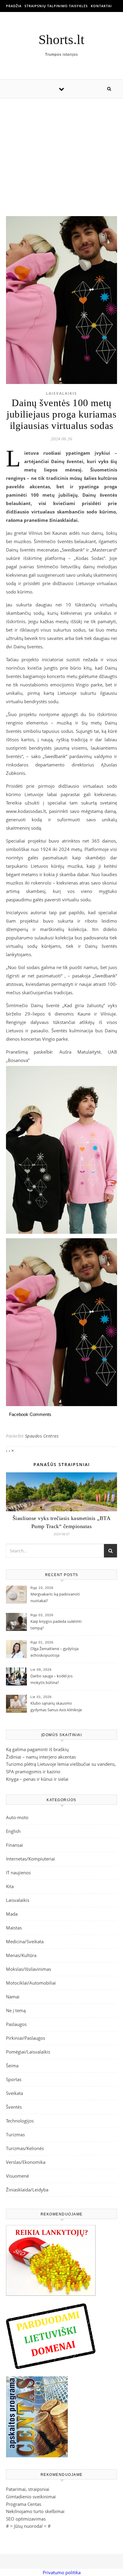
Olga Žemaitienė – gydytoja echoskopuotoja (54, 1652)
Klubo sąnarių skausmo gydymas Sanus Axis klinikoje (56, 1706)
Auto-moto (17, 1817)
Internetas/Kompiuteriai (30, 1859)
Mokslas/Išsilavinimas (29, 1969)
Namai (13, 1997)
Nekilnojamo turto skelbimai (35, 2511)
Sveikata (14, 2093)
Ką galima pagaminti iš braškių (37, 1749)
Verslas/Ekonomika (26, 2162)
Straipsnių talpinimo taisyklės (56, 6)
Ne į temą (16, 2010)
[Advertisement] (61, 151)
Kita (10, 1886)
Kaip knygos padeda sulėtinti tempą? (56, 1625)
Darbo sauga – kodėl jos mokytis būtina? (51, 1679)
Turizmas (15, 2134)
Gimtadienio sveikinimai (31, 2497)
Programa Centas (24, 2504)
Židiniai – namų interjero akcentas (41, 1757)
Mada (12, 1914)
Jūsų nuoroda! (28, 2526)
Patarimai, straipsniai (28, 2489)
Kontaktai (101, 6)
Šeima (12, 2066)
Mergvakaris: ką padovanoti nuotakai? (55, 1597)
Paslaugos (16, 2024)
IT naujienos (18, 1873)
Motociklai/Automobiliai (31, 1983)
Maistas (14, 1928)
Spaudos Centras (42, 1436)
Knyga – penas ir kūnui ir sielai (37, 1779)
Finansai (14, 1845)
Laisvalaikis (61, 393)
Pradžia (14, 6)
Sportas (14, 2079)
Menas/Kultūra (21, 1955)
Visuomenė (17, 2176)
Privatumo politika (62, 2572)
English (13, 1831)
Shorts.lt (61, 40)
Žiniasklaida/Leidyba (27, 2190)
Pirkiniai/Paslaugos (26, 2038)
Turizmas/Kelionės (25, 2148)
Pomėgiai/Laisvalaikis (28, 2052)
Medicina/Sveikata (25, 1941)
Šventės (14, 2107)
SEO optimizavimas (26, 2519)
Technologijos (20, 2121)
